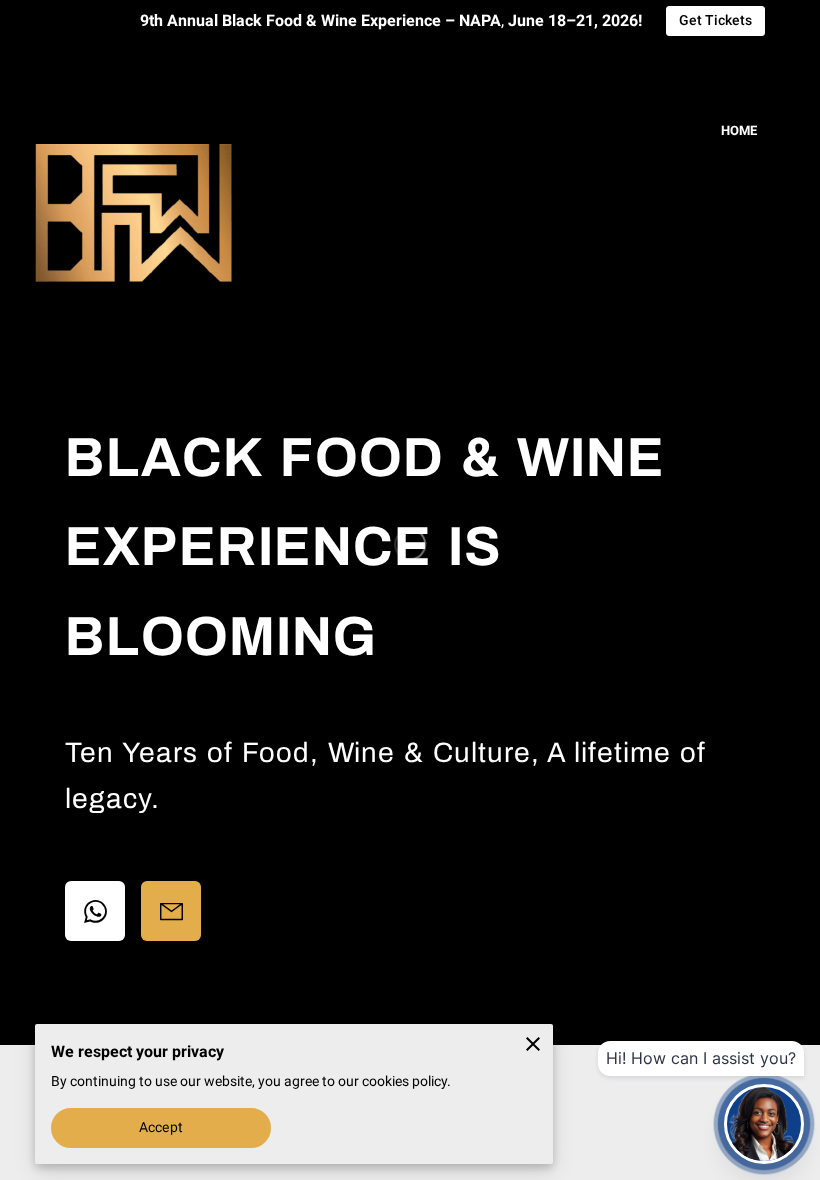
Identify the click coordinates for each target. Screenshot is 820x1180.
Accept (161, 1127)
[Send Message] (171, 911)
